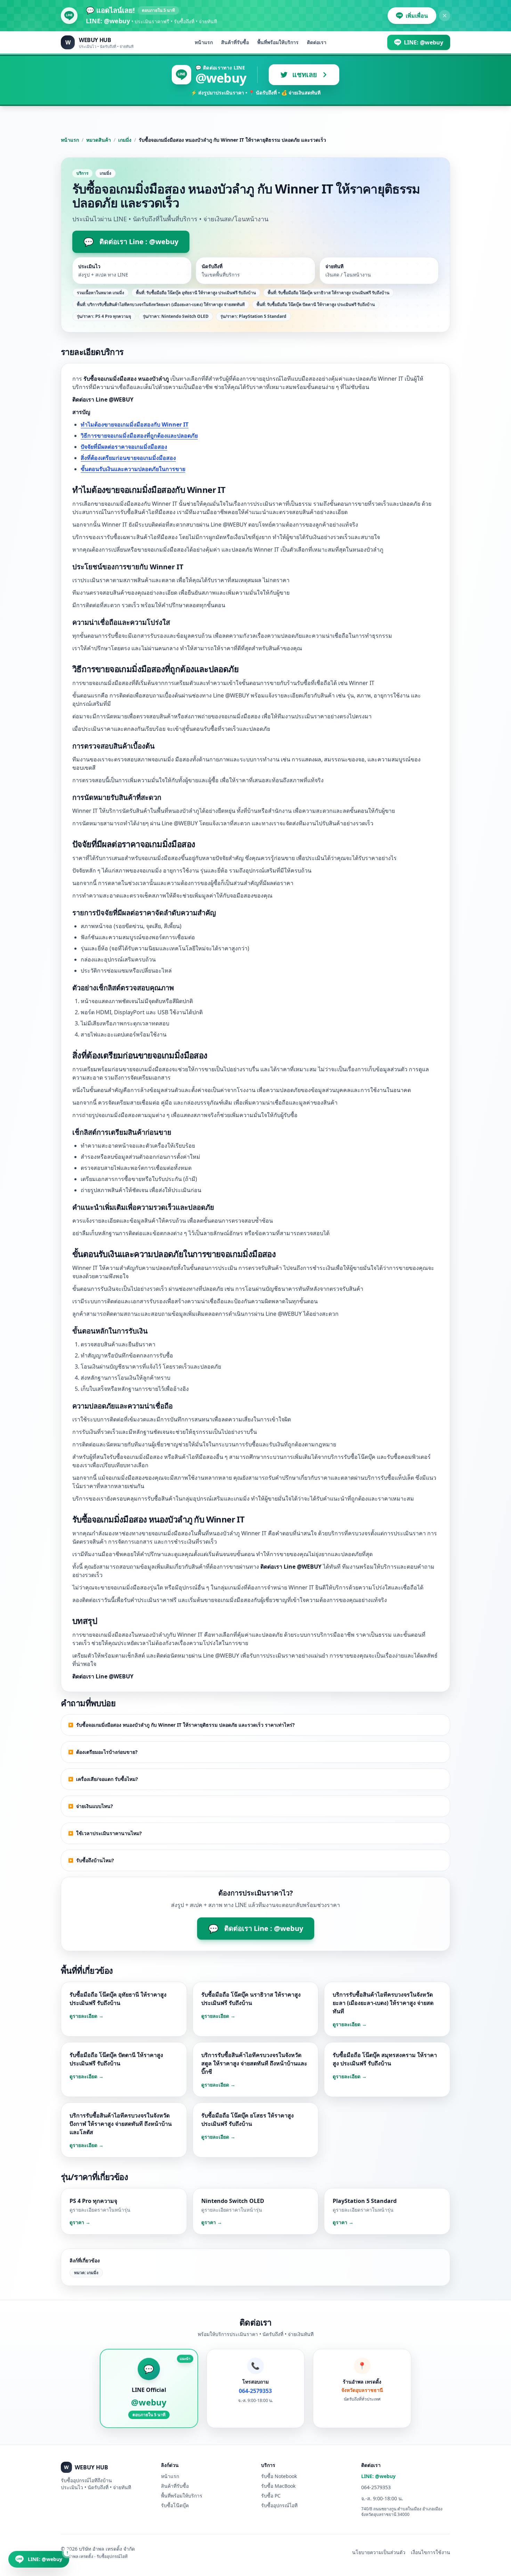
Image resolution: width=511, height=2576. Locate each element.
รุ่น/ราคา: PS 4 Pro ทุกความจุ (104, 316)
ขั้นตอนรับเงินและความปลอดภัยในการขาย (133, 469)
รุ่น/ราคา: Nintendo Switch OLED (176, 316)
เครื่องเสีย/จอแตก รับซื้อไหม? (107, 1779)
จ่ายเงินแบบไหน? (95, 1806)
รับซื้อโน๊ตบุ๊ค (175, 2505)
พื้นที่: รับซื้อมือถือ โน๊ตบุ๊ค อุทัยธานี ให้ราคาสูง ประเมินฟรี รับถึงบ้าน (196, 293)
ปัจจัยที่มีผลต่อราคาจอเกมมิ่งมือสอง (124, 447)
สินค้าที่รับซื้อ (235, 42)
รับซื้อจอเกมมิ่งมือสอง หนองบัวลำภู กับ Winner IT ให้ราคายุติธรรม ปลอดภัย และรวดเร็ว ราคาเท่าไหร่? (185, 1725)
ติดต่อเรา (317, 42)
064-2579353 (376, 2487)
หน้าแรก (204, 42)
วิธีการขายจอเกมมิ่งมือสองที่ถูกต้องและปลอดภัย (139, 436)
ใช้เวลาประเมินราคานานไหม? (109, 1833)
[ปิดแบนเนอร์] (445, 16)
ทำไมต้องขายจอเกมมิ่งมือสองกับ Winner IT (135, 424)
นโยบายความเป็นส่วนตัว (379, 2552)
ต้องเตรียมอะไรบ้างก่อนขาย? (107, 1752)
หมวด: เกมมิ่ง (86, 2273)
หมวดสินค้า (99, 140)
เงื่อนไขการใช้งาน (431, 2552)
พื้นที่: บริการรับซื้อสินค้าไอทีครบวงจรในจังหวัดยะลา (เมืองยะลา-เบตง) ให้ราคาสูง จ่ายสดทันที (161, 304)
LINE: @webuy (378, 2476)
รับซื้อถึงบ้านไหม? (95, 1860)
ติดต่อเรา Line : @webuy (131, 242)
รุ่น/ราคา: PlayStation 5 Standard (253, 316)
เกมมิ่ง (125, 140)
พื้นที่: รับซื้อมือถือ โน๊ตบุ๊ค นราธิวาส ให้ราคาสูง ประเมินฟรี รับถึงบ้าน (328, 293)
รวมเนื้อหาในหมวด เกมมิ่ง (100, 293)
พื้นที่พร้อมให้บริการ (278, 42)
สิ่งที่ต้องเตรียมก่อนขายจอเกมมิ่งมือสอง (128, 458)
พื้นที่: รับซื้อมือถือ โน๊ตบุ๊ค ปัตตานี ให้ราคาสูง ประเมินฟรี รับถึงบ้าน (316, 304)
